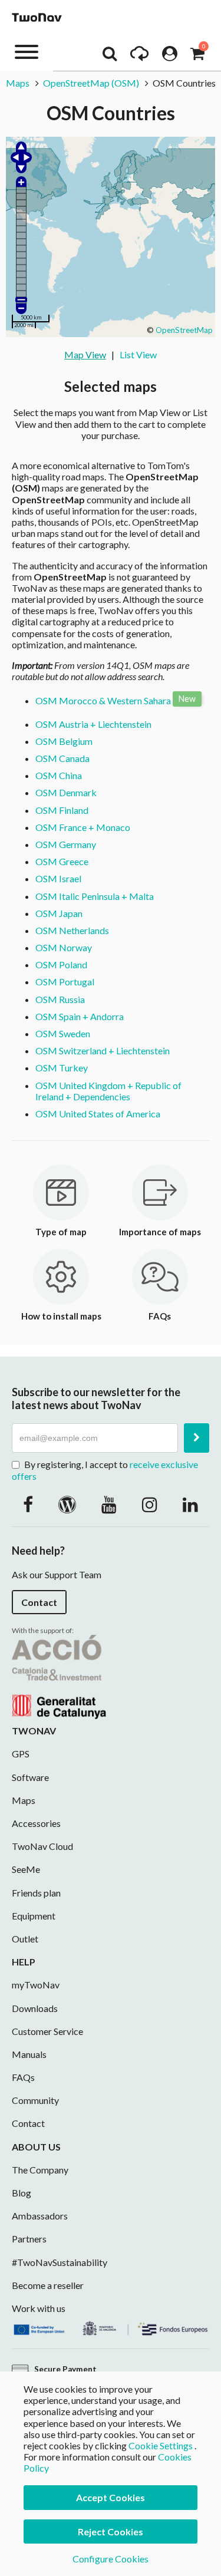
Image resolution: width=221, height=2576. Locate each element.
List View (138, 354)
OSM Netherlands (72, 930)
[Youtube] (109, 1504)
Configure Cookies (111, 2559)
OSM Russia (60, 999)
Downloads (35, 2008)
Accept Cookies (111, 2497)
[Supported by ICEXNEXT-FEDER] (111, 2327)
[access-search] (110, 57)
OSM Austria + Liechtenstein (93, 724)
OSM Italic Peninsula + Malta (95, 896)
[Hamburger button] (27, 51)
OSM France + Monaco (83, 827)
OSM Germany (66, 844)
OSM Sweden (63, 1033)
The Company (40, 2170)
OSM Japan (59, 913)
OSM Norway (64, 947)
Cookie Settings (161, 2445)
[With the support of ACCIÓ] (59, 1676)
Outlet (25, 1939)
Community (35, 2100)
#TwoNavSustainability (60, 2262)
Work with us (39, 2308)
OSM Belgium (64, 741)
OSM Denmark (66, 792)
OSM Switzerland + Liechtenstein (103, 1050)
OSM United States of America (98, 1114)
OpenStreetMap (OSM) (91, 83)
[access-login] (170, 57)
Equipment (34, 1916)
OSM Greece (62, 861)
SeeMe (26, 1869)
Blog (22, 2193)
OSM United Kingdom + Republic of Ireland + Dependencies (108, 1091)
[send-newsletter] (197, 1438)
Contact (39, 1602)
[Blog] (67, 1504)
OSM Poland (61, 964)
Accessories (36, 1823)
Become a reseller (48, 2285)
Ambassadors (40, 2216)
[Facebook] (28, 1504)
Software (30, 1777)
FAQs (23, 2077)
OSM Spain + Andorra (80, 1016)
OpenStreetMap (184, 330)
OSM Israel (58, 878)
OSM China (59, 775)
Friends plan (36, 1893)
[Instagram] (150, 1504)
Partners (29, 2239)
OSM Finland (62, 810)
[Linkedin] (190, 1504)
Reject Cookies (111, 2532)
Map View (85, 354)
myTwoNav (36, 1985)
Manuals (29, 2054)
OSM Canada (62, 758)
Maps (18, 83)
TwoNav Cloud (42, 1846)
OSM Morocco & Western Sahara (103, 700)
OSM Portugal (65, 982)
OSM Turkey (62, 1068)
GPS (21, 1754)
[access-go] (139, 57)
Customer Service (47, 2031)
